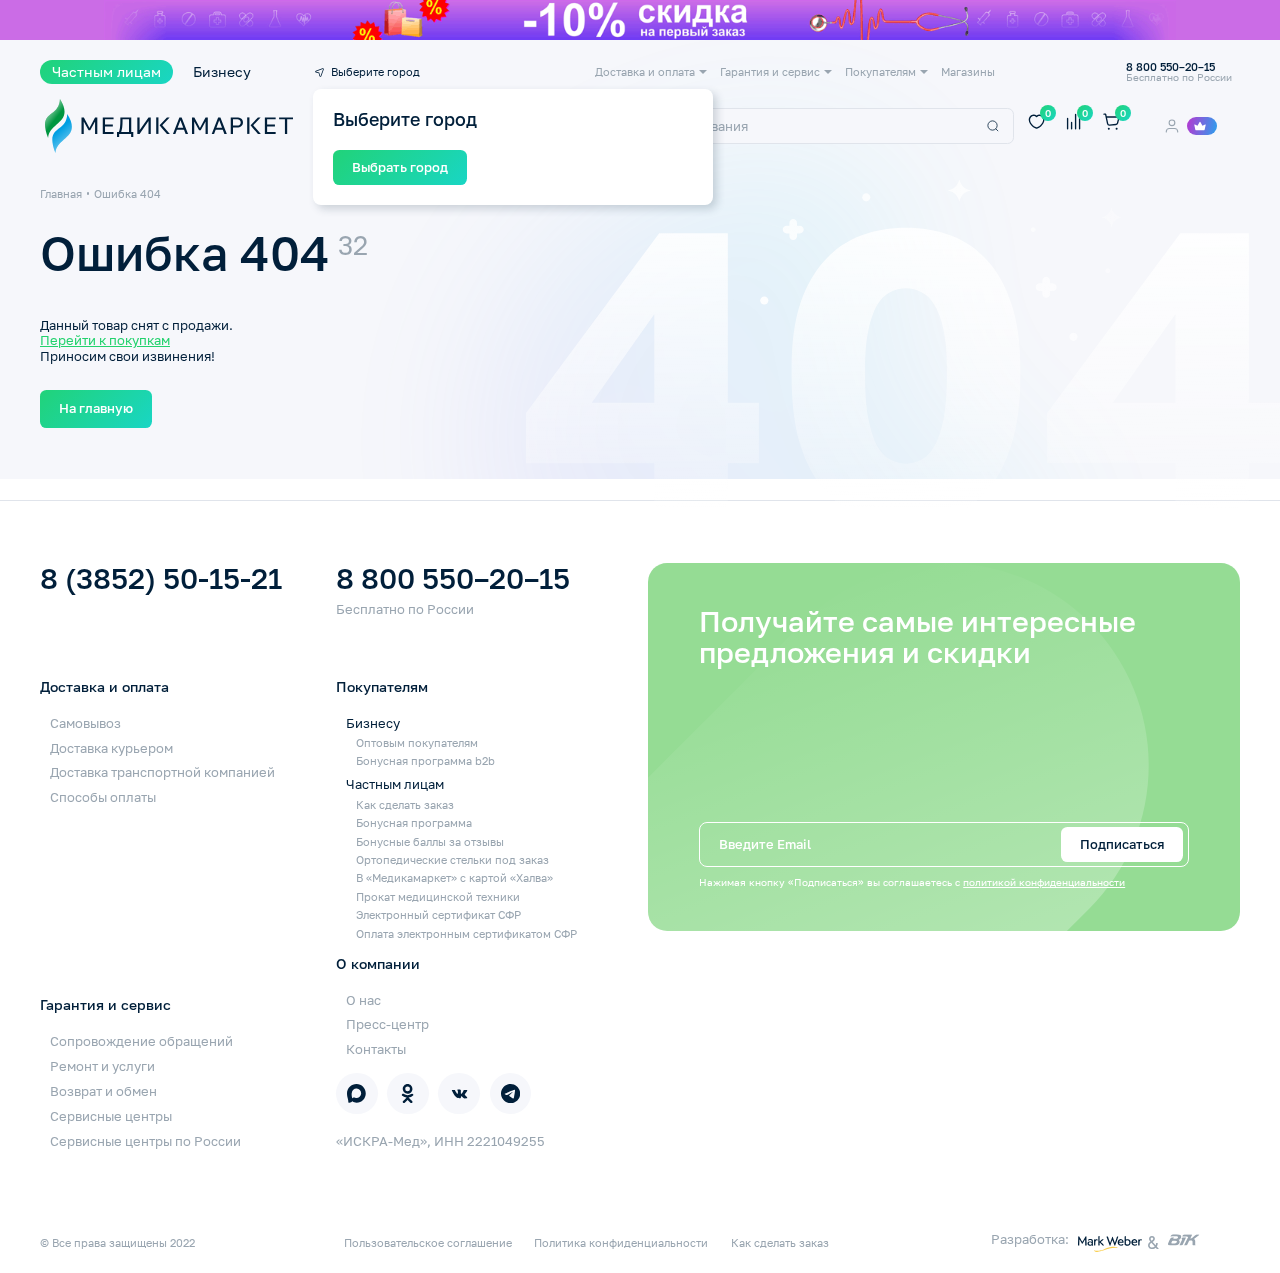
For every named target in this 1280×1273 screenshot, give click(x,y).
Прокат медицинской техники (438, 896)
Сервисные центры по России (145, 1141)
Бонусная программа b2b (425, 760)
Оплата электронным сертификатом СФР (466, 933)
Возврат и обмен (103, 1091)
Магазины (968, 71)
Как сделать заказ (405, 804)
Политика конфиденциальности (621, 1242)
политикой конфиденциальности (1044, 882)
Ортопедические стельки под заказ (452, 859)
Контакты (376, 1049)
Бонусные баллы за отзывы (430, 841)
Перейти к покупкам (105, 340)
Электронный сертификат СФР (438, 914)
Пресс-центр (387, 1024)
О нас (363, 1000)
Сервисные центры (111, 1116)
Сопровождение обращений (141, 1041)
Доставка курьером (111, 748)
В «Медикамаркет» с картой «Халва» (454, 877)
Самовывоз (85, 723)
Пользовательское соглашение (428, 1242)
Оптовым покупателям (417, 742)
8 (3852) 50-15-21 (161, 579)
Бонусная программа (414, 822)
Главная (61, 193)
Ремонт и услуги (102, 1066)
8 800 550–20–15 (453, 579)
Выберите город (375, 71)
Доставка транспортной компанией (162, 772)
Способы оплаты (103, 797)
